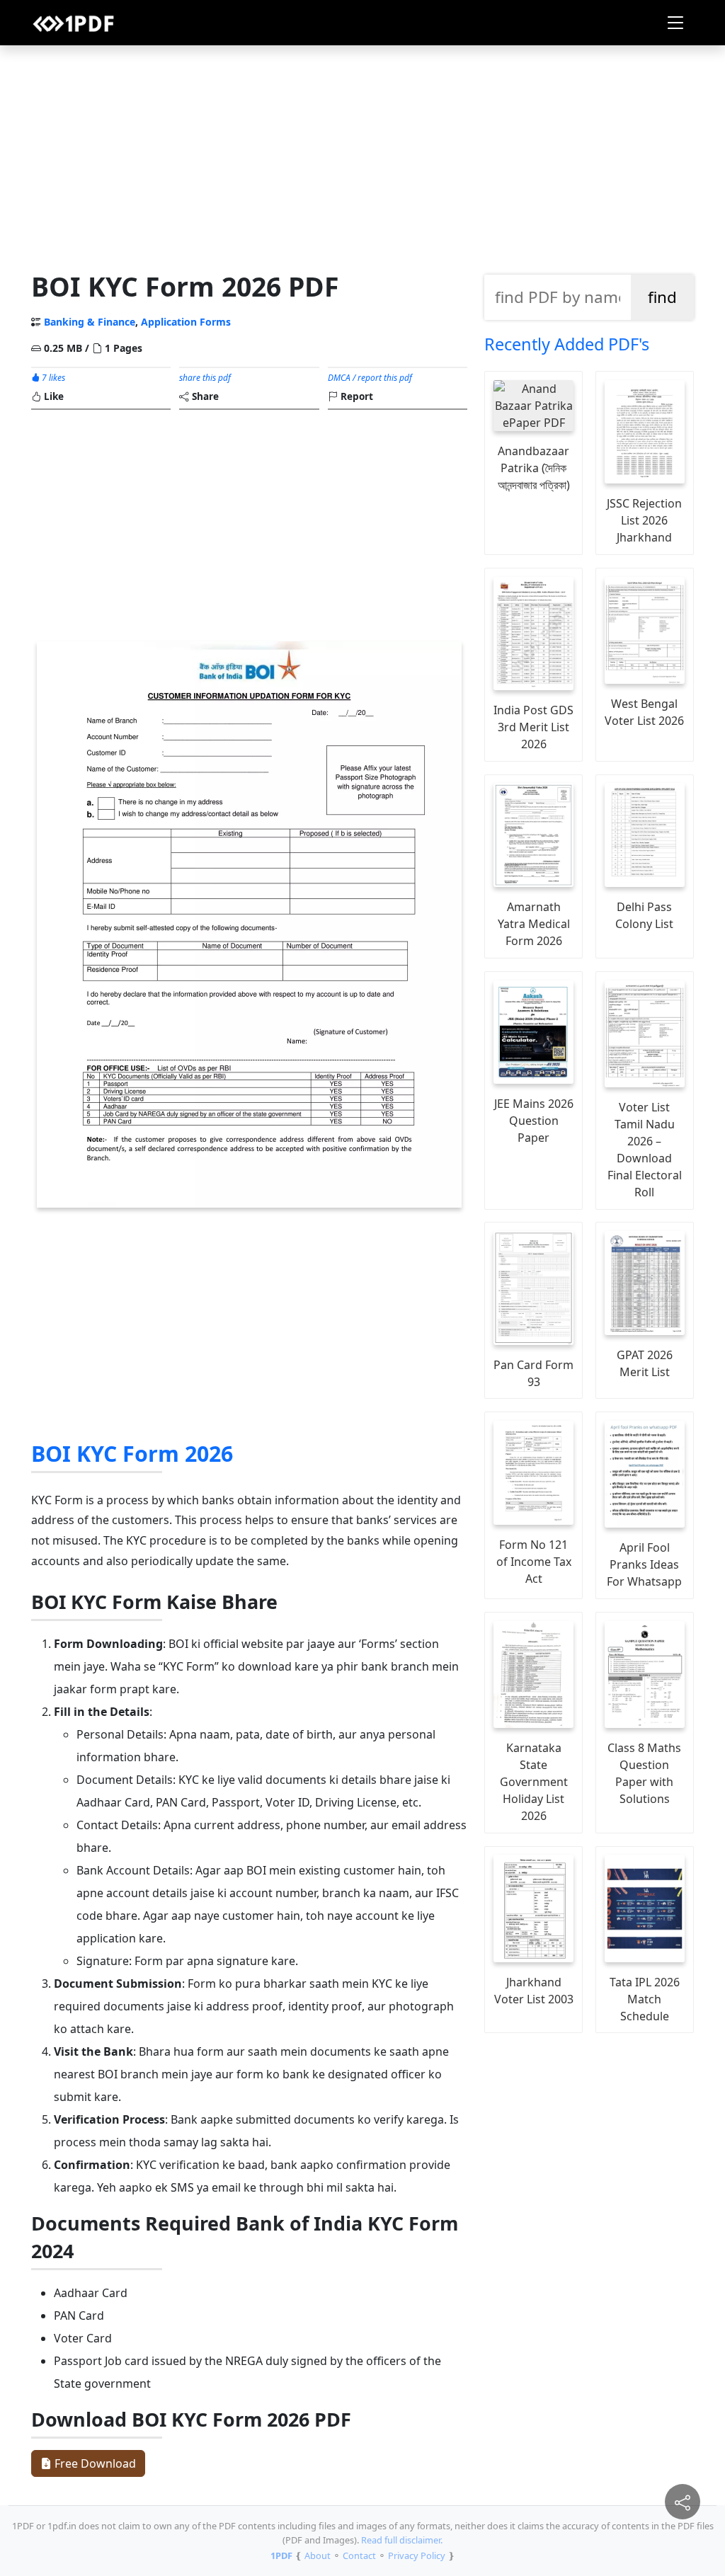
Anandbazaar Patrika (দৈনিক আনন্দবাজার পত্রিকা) (534, 468)
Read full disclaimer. (402, 2540)
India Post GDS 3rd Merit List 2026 (533, 727)
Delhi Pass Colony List (644, 915)
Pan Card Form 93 (533, 1373)
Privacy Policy (417, 2555)
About (318, 2555)
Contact (359, 2555)
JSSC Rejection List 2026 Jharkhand (644, 520)
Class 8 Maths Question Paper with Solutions (644, 1773)
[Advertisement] (362, 155)
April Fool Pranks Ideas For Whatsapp (644, 1564)
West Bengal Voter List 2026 (644, 712)
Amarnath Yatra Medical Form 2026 (534, 924)
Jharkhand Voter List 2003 (534, 1991)
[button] (675, 23)
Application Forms (186, 322)
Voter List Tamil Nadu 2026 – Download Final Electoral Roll (645, 1150)
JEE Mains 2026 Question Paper (534, 1121)
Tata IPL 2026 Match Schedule (645, 1999)
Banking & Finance (90, 322)
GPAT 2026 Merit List (645, 1363)
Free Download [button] (94, 2463)
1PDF (281, 2555)
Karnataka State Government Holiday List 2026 (534, 1782)
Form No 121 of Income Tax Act (534, 1562)
